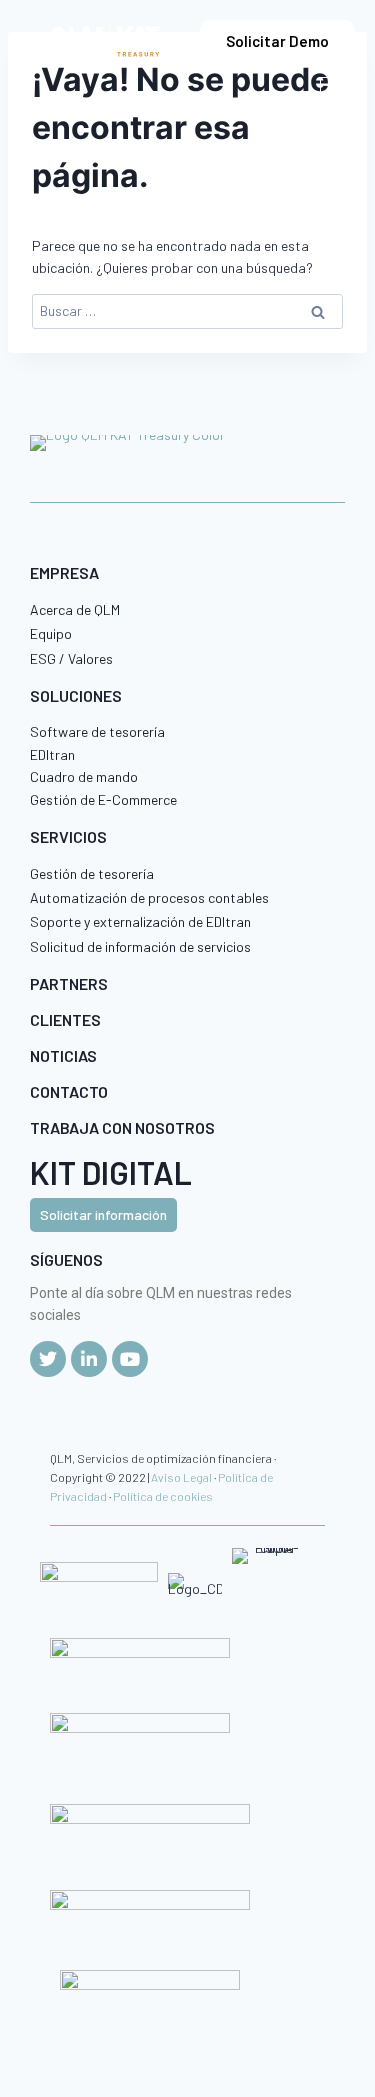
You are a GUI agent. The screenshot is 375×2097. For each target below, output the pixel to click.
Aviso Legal (181, 1477)
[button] (337, 94)
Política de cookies (163, 1496)
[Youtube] (130, 1359)
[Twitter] (48, 1359)
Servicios (68, 836)
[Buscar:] (187, 310)
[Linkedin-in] (89, 1359)
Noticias (63, 1055)
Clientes (65, 1019)
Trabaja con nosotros (122, 1127)
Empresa (64, 572)
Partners (69, 983)
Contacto (69, 1091)
